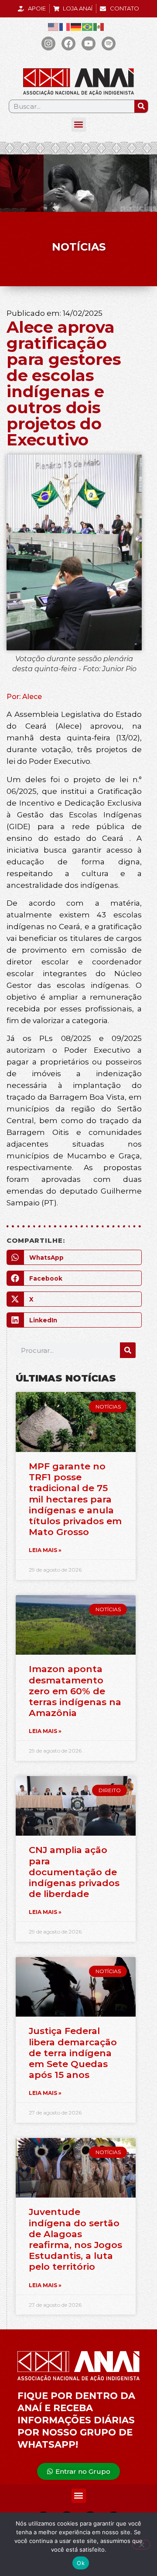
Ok (81, 2563)
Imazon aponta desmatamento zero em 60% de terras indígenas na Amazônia (75, 1691)
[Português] (88, 27)
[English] (54, 27)
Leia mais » (45, 1550)
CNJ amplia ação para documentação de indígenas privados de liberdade (74, 1872)
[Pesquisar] (141, 106)
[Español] (99, 27)
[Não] (141, 2545)
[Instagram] (48, 43)
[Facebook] (68, 43)
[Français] (65, 27)
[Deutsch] (76, 27)
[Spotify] (109, 43)
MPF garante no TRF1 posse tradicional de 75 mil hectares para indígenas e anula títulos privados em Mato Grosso (75, 1499)
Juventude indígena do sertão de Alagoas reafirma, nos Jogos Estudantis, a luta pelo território (75, 2239)
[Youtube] (89, 43)
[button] (79, 125)
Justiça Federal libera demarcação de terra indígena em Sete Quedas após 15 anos (73, 2053)
